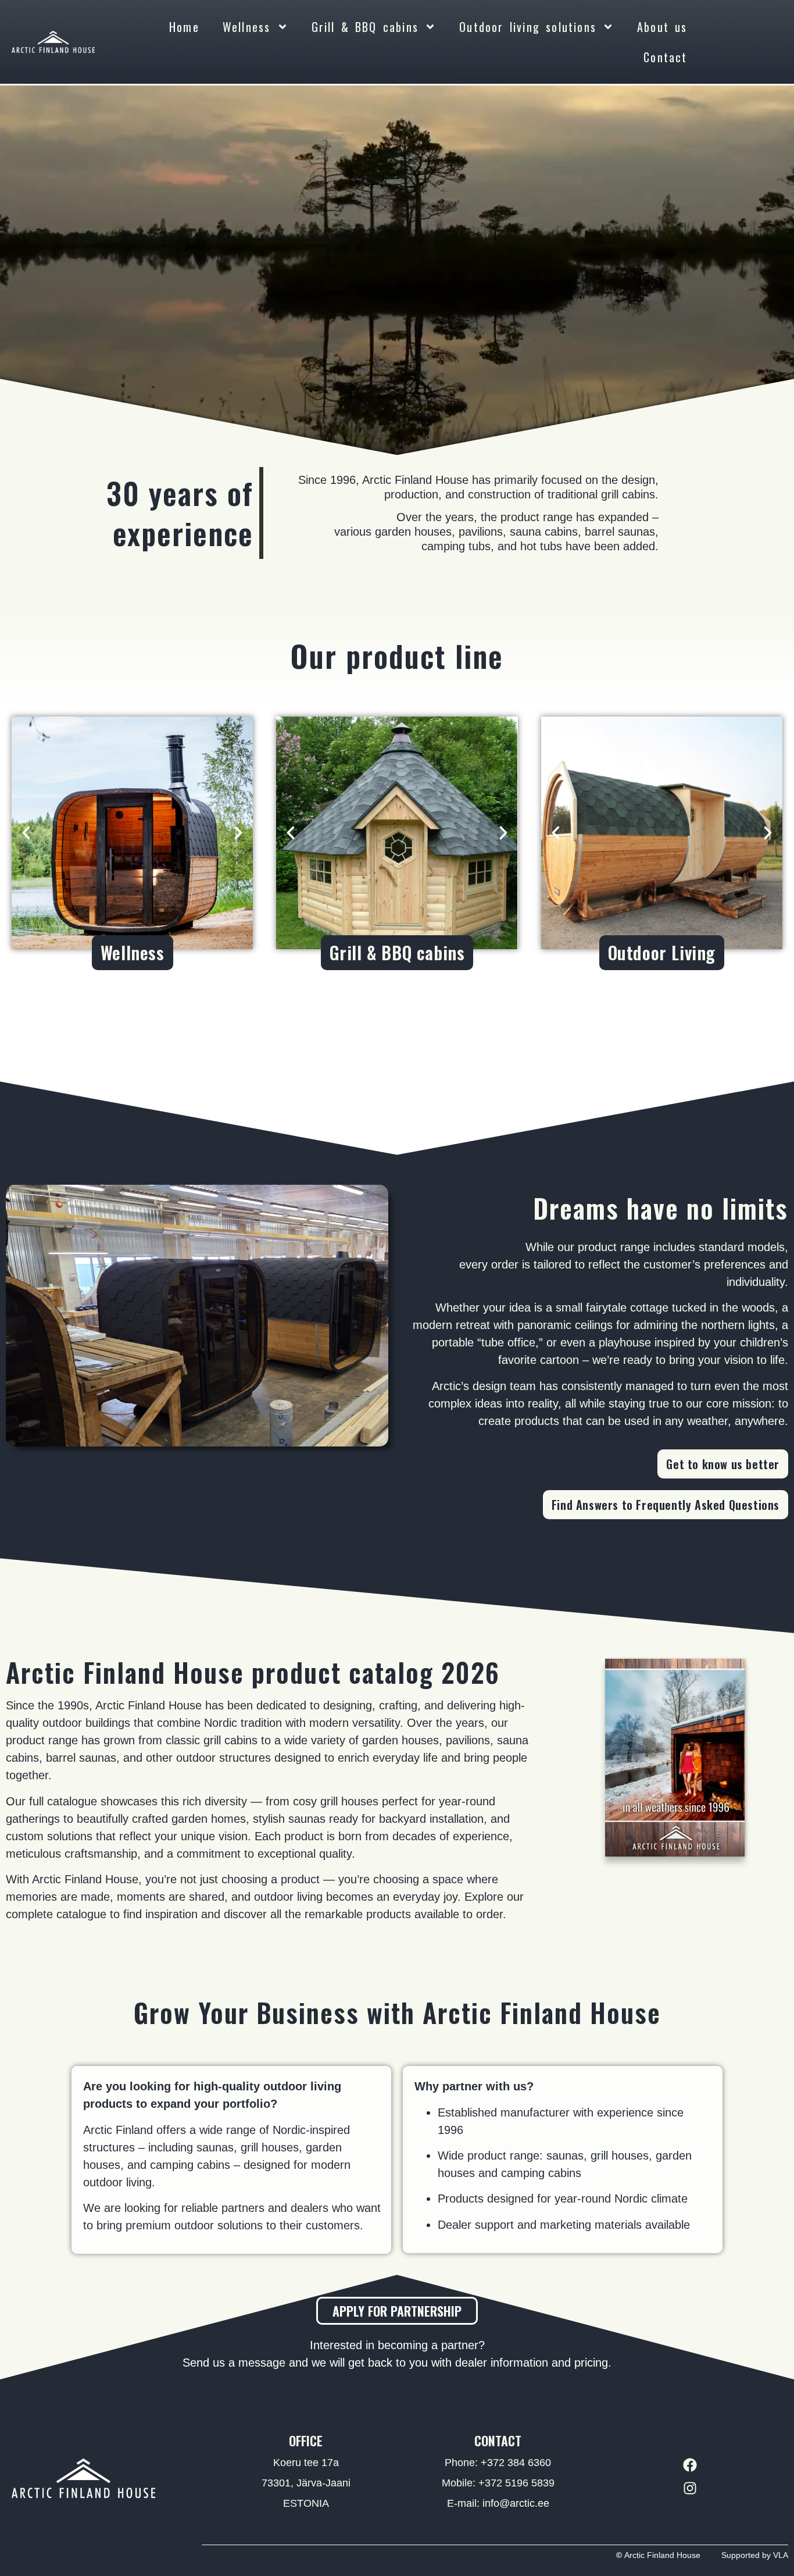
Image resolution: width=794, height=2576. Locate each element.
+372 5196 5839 (516, 2483)
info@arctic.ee (516, 2503)
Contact (665, 57)
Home (184, 27)
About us (662, 27)
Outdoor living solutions (528, 27)
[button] (26, 833)
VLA (781, 2555)
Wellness (247, 27)
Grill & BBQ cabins (365, 27)
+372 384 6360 (516, 2463)
